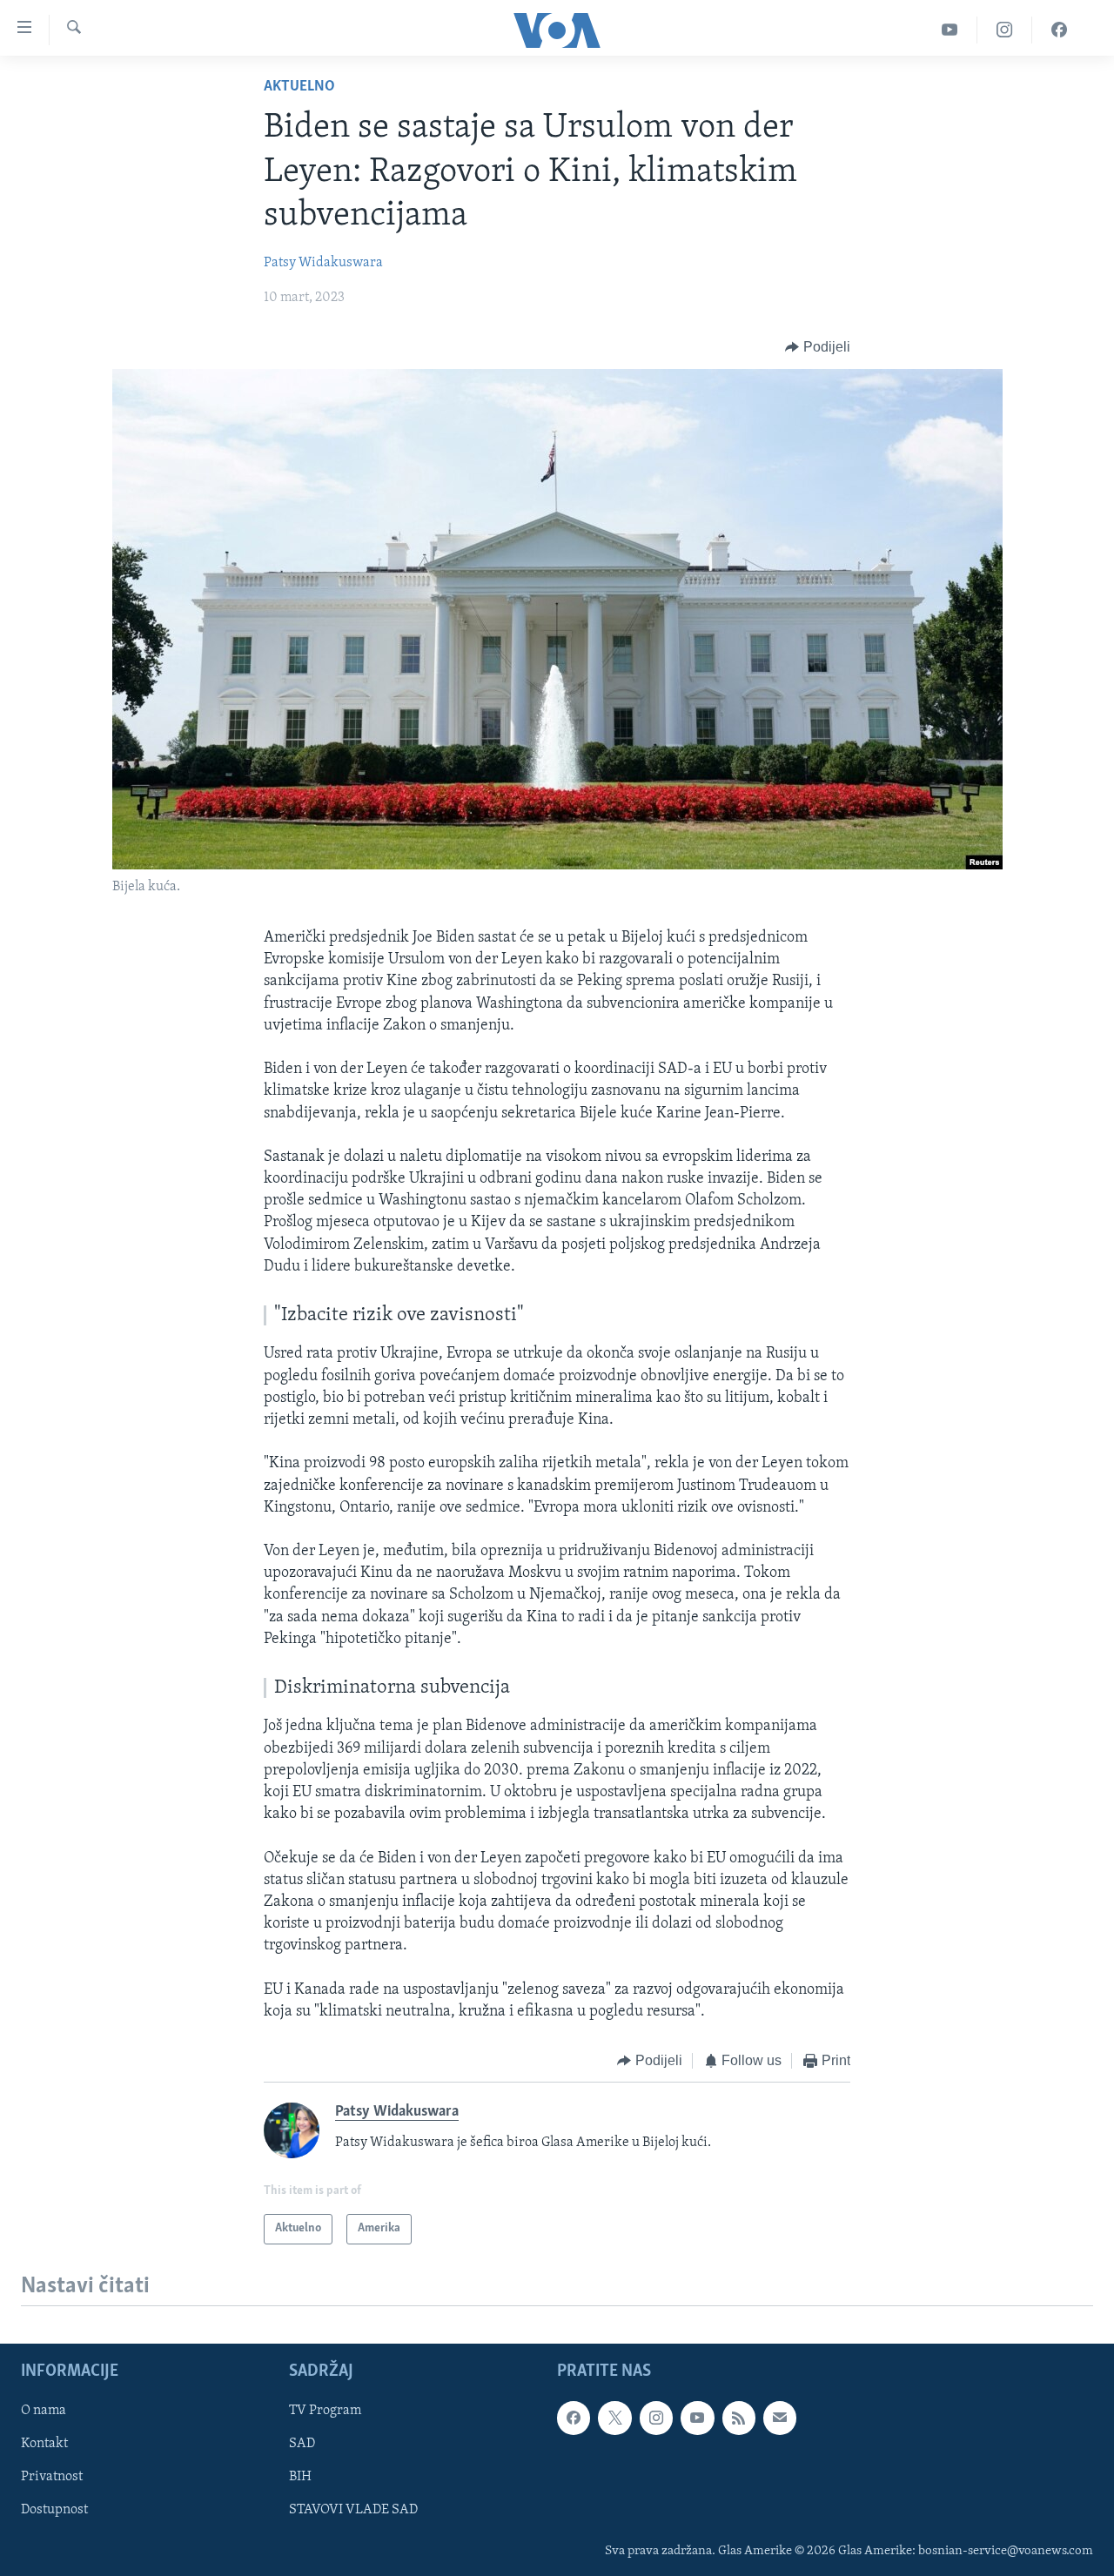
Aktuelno (299, 87)
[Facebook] (1059, 30)
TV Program (325, 2411)
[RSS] (739, 2418)
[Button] (818, 347)
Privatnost (52, 2477)
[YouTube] (950, 30)
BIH (300, 2477)
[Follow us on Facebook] (574, 2418)
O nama (44, 2411)
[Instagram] (1005, 30)
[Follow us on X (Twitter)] (614, 2418)
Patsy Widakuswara (323, 263)
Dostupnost (54, 2510)
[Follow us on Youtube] (697, 2418)
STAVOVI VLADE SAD (353, 2510)
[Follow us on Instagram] (656, 2418)
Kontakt (44, 2444)
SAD (302, 2444)
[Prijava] (780, 2418)
